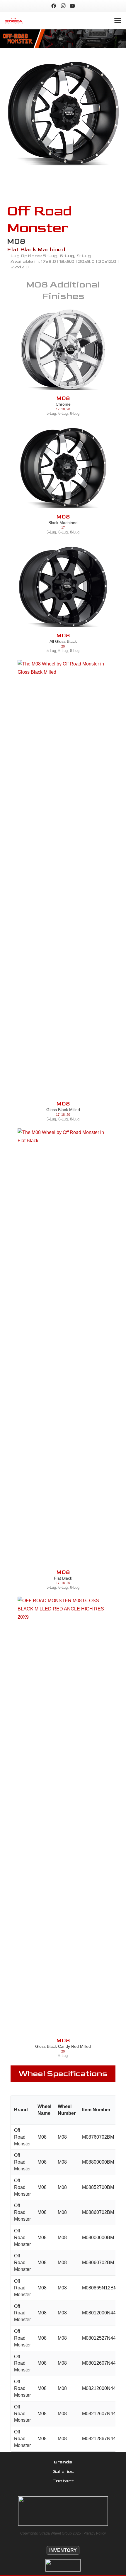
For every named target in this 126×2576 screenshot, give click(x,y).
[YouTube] (72, 6)
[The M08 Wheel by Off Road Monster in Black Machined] (63, 114)
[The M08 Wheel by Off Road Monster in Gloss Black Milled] (63, 880)
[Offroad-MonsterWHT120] (63, 2565)
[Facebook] (54, 6)
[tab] (59, 178)
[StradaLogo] (14, 21)
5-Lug (51, 413)
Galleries (63, 2472)
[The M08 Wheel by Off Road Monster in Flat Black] (63, 1349)
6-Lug (63, 413)
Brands (63, 2462)
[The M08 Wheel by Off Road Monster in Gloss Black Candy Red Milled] (63, 1817)
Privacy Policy (95, 2533)
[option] (63, 114)
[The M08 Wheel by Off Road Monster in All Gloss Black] (63, 587)
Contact (63, 2481)
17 (58, 409)
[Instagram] (63, 6)
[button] (118, 21)
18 (63, 409)
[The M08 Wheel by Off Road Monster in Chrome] (63, 350)
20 (68, 409)
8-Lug (75, 413)
